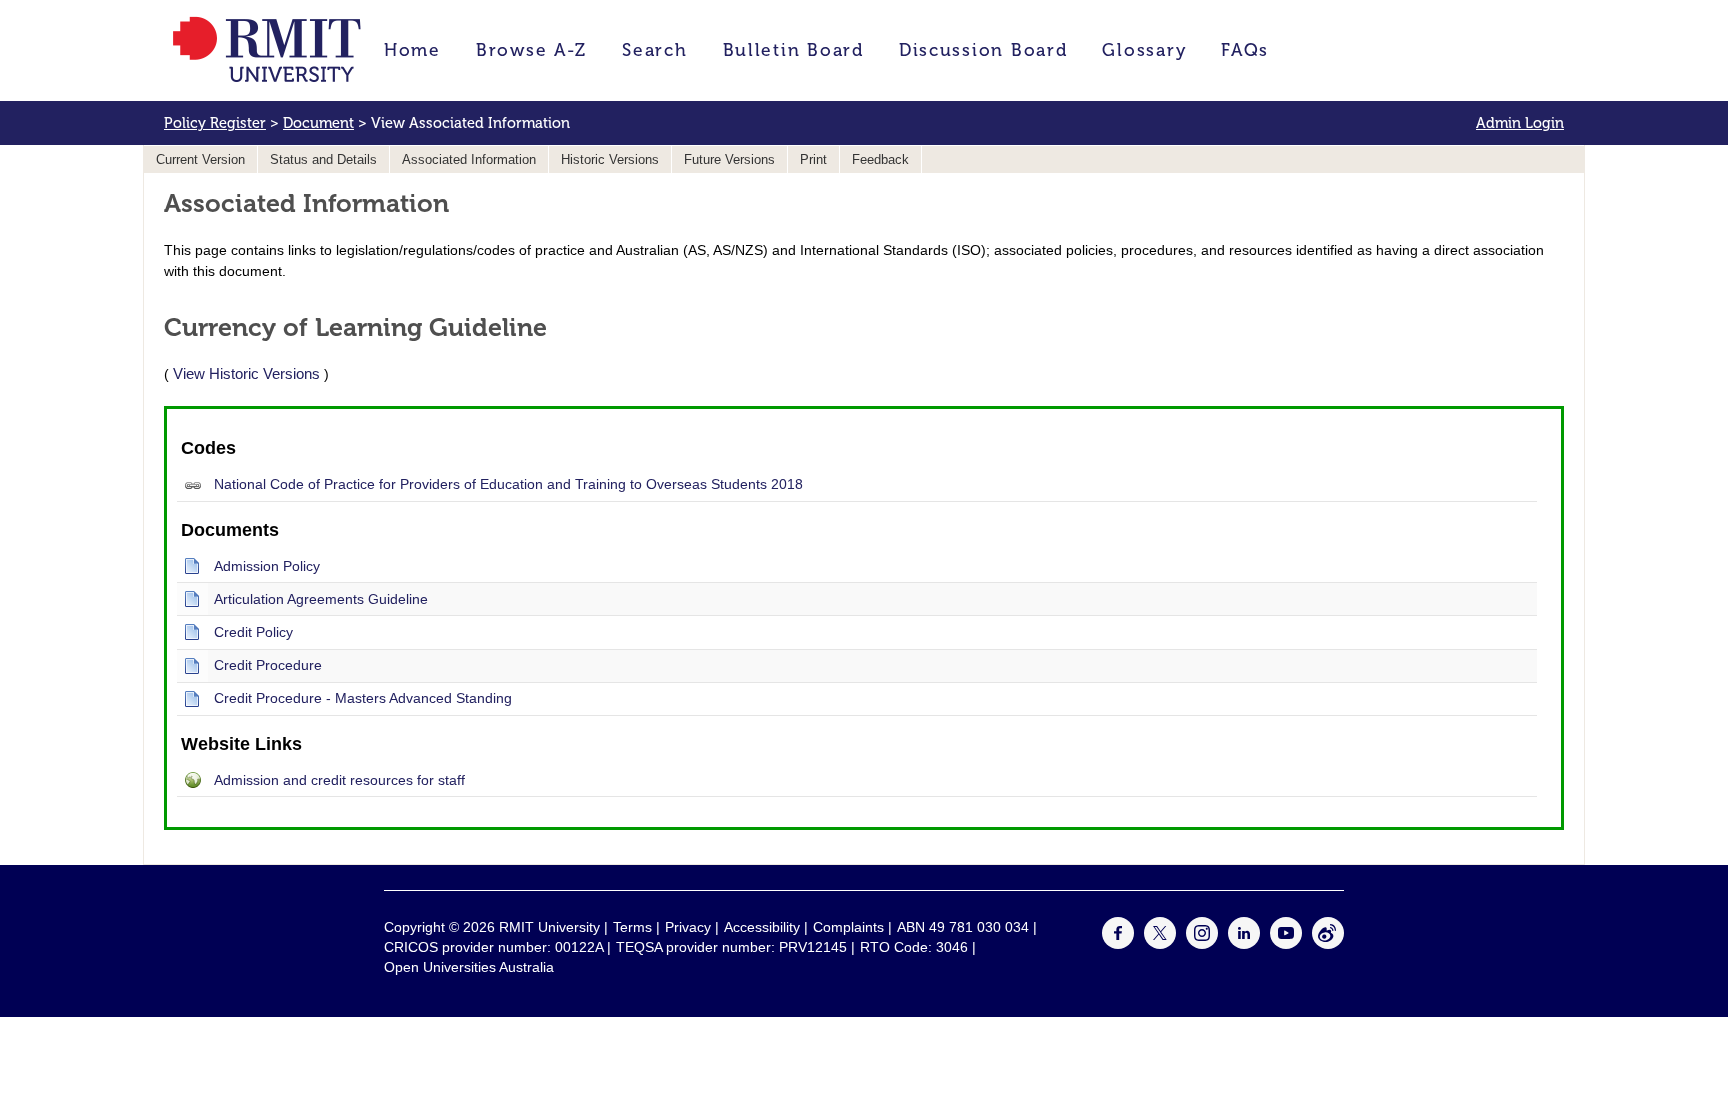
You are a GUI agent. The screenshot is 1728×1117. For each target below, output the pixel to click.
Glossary (1144, 50)
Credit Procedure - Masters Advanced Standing (363, 698)
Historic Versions (610, 160)
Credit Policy (253, 632)
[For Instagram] (1202, 944)
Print (813, 160)
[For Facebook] (1118, 944)
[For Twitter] (1160, 944)
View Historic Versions (246, 373)
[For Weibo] (1328, 944)
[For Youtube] (1286, 944)
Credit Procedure (268, 665)
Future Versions (729, 160)
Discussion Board (983, 50)
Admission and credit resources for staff (339, 780)
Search (654, 50)
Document (318, 123)
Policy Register (215, 123)
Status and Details (323, 160)
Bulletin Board (793, 50)
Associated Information (469, 160)
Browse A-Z (531, 50)
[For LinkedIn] (1244, 944)
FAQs (1245, 50)
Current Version (200, 160)
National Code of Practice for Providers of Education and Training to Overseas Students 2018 (508, 484)
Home (412, 50)
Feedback (880, 160)
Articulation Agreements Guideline (321, 599)
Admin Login (1520, 123)
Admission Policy (267, 566)
